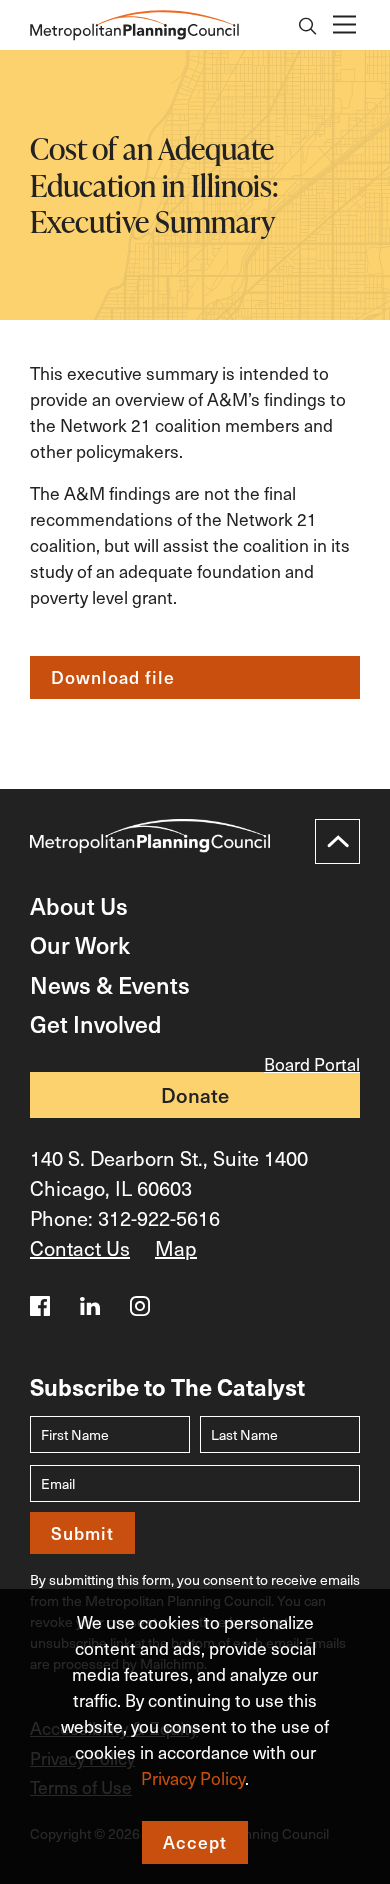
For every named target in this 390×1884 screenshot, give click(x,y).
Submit (82, 1533)
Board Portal (312, 1064)
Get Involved (96, 1023)
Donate (195, 1095)
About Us (79, 905)
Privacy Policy (193, 1778)
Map (176, 1248)
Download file (113, 677)
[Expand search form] (308, 28)
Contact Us (80, 1248)
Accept (195, 1842)
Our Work (80, 944)
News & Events (110, 984)
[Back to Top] (337, 841)
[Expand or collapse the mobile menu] (343, 25)
